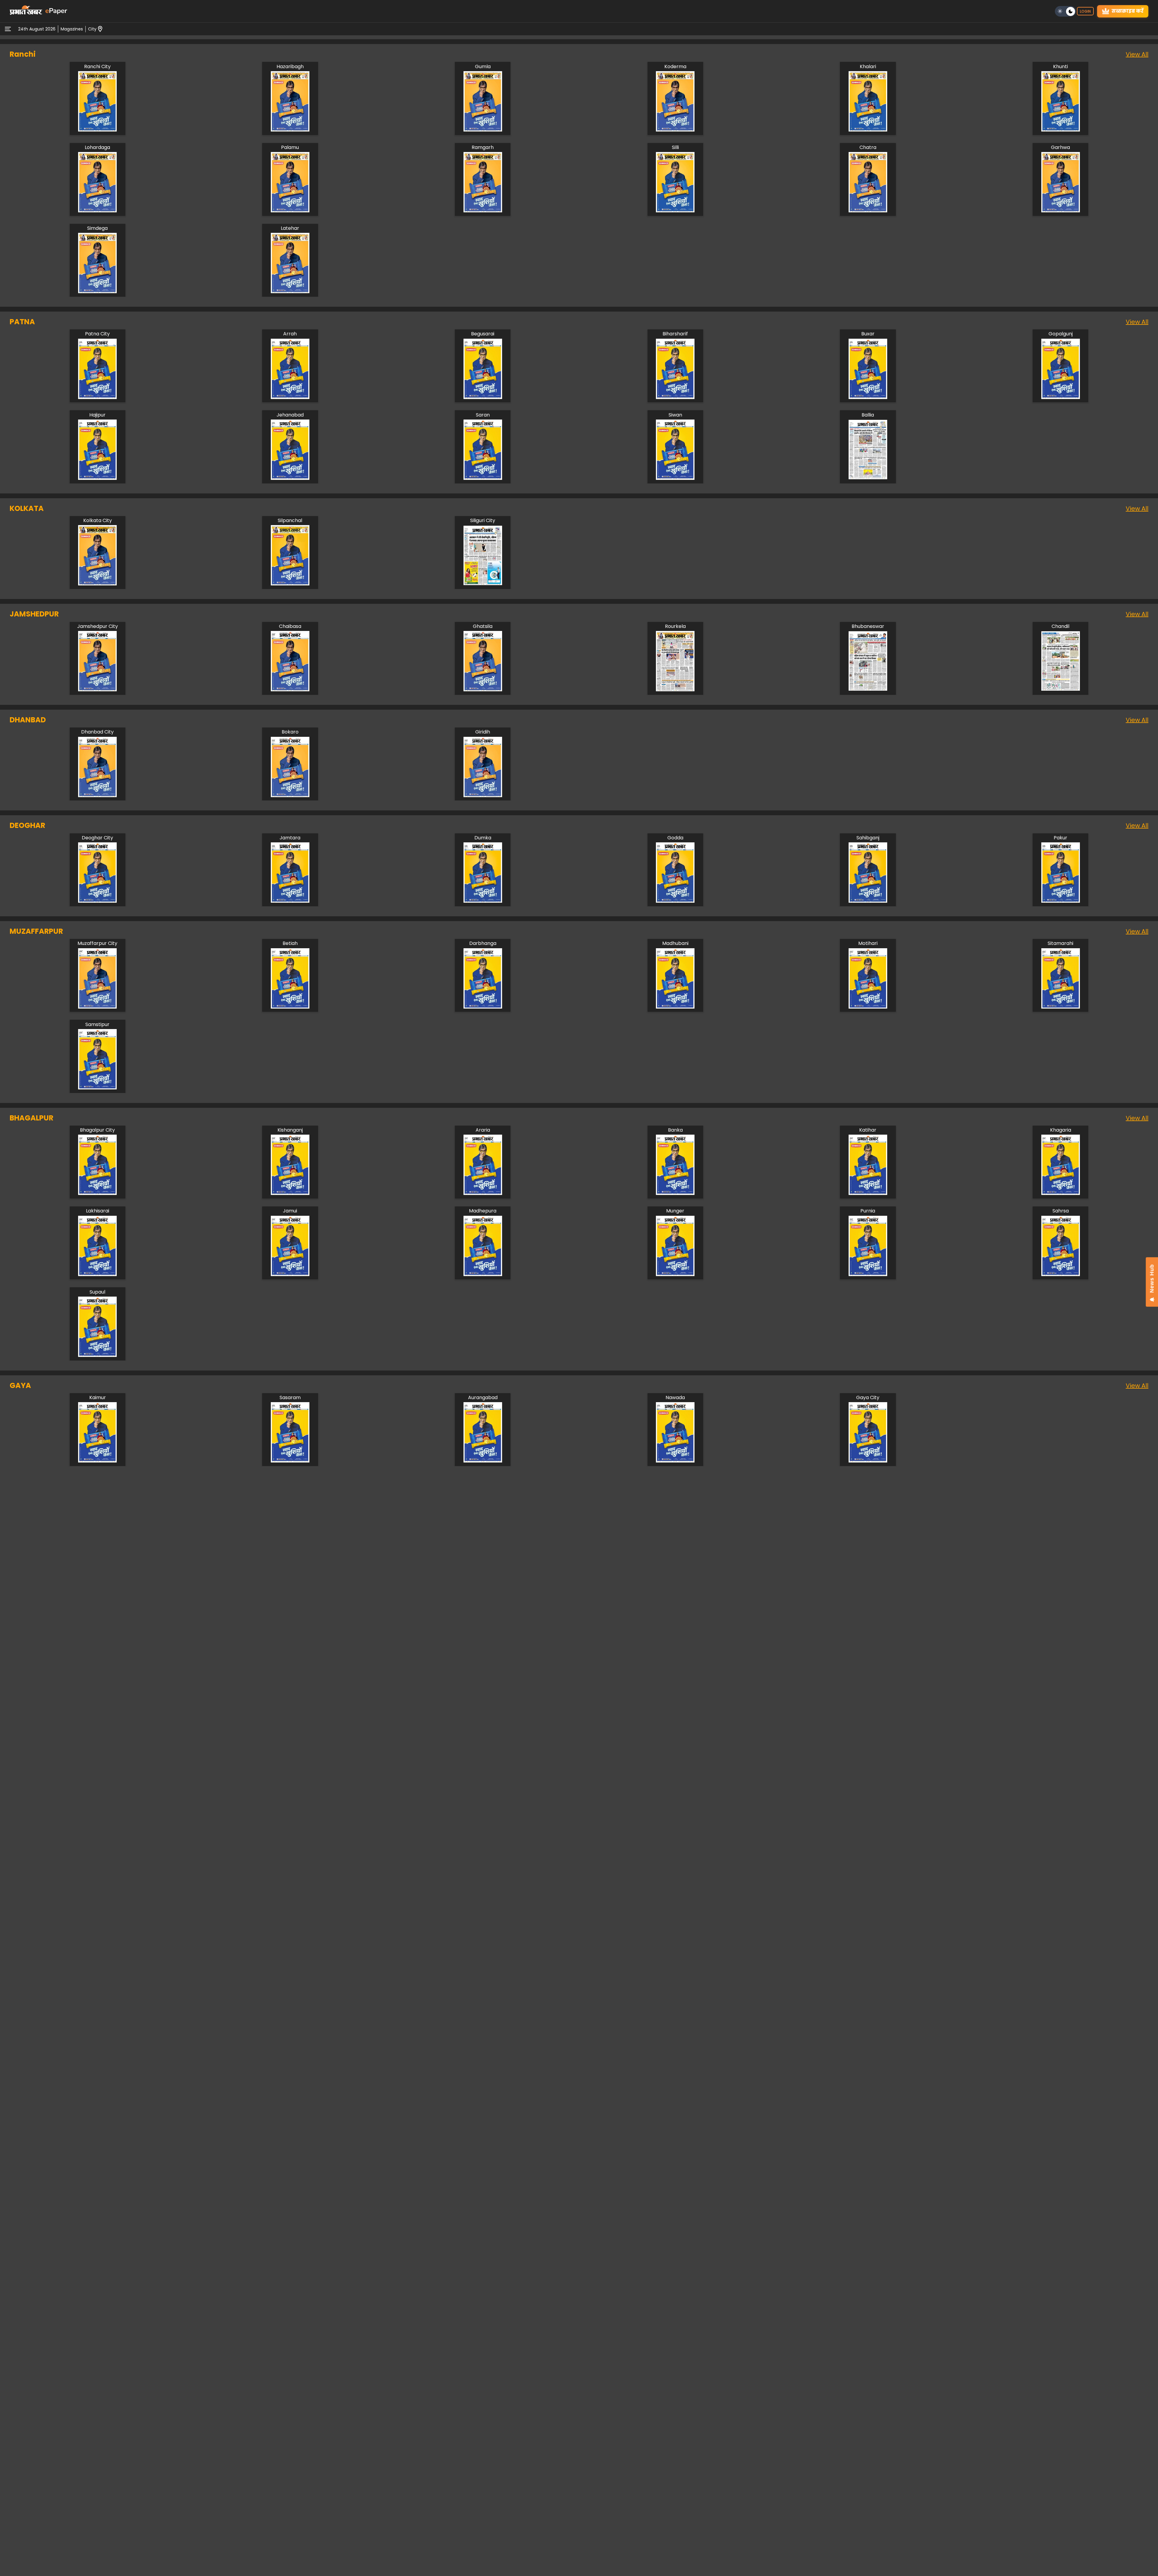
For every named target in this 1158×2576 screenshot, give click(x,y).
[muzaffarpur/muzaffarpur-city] (97, 1007)
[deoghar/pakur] (1061, 901)
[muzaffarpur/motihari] (868, 1007)
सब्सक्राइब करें (1128, 11)
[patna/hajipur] (97, 478)
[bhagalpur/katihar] (868, 1193)
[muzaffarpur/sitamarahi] (1061, 1007)
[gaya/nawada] (675, 1461)
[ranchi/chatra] (868, 211)
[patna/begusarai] (483, 397)
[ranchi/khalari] (868, 130)
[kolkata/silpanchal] (290, 584)
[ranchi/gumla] (483, 130)
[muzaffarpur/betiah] (290, 1007)
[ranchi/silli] (675, 211)
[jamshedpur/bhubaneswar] (868, 690)
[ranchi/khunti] (1061, 130)
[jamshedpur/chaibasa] (290, 690)
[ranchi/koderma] (675, 130)
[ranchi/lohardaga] (97, 211)
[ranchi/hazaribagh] (290, 130)
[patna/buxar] (868, 397)
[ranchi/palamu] (290, 211)
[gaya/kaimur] (97, 1461)
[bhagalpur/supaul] (97, 1355)
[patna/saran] (483, 478)
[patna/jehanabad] (290, 478)
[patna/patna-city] (97, 397)
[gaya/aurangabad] (483, 1461)
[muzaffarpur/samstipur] (97, 1088)
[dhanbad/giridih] (483, 795)
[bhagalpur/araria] (483, 1193)
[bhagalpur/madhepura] (483, 1274)
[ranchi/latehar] (290, 292)
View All (1137, 54)
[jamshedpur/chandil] (1061, 690)
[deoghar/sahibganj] (868, 901)
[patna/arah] (290, 397)
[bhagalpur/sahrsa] (1061, 1274)
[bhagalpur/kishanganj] (290, 1193)
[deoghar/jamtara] (290, 901)
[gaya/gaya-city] (868, 1461)
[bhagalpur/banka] (675, 1193)
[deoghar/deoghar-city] (97, 901)
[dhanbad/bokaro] (290, 795)
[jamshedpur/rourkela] (675, 690)
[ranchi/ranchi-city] (97, 130)
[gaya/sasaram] (290, 1461)
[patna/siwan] (675, 478)
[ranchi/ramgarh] (483, 211)
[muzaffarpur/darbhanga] (483, 1007)
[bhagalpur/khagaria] (1061, 1193)
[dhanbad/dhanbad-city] (97, 795)
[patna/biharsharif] (675, 397)
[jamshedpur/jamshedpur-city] (97, 690)
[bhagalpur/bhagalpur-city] (97, 1193)
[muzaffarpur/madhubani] (675, 1007)
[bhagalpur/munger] (675, 1274)
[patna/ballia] (868, 478)
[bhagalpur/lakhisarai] (97, 1274)
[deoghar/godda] (675, 901)
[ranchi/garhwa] (1061, 211)
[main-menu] (8, 29)
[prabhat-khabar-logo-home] (26, 11)
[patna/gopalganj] (1061, 397)
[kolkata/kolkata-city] (97, 584)
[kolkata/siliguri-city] (483, 584)
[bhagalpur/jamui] (290, 1274)
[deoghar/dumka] (483, 901)
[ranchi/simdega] (97, 292)
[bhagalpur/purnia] (868, 1274)
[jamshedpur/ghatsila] (483, 690)
